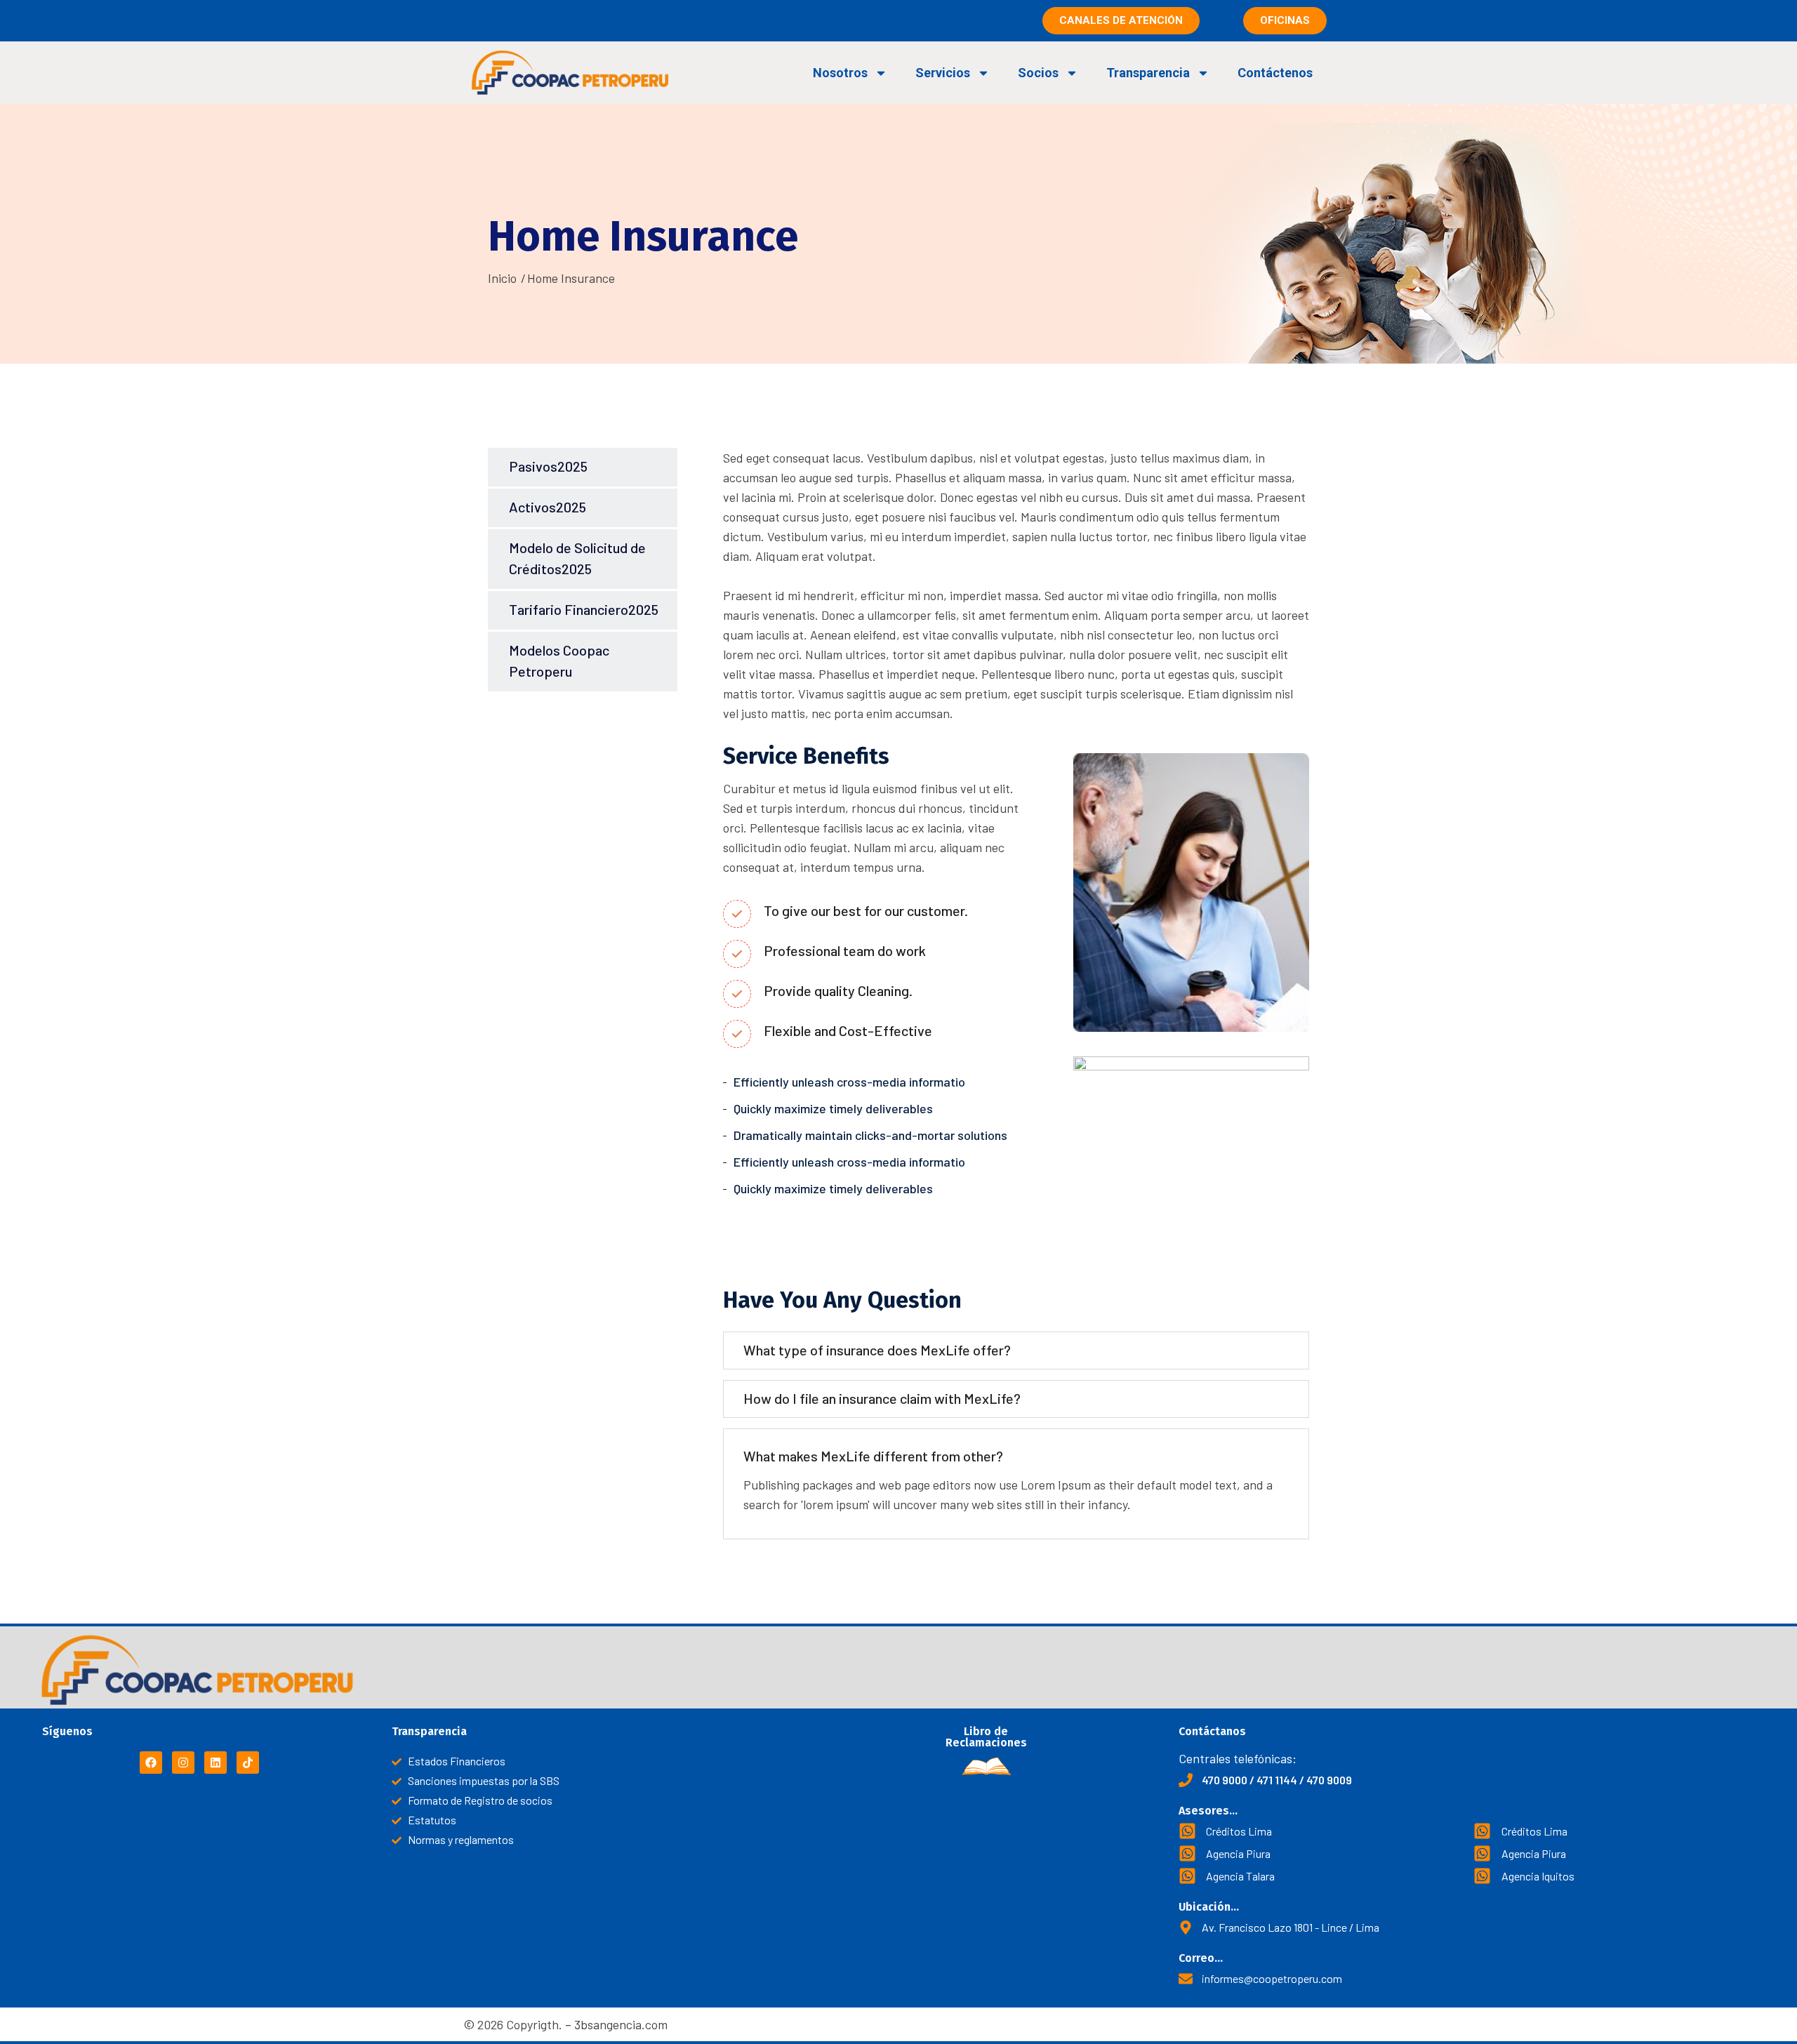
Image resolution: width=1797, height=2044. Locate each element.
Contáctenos (1275, 73)
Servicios (943, 73)
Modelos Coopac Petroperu (559, 661)
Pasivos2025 (548, 466)
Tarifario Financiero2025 (584, 609)
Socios (1038, 73)
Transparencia (1148, 73)
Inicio (502, 278)
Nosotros (840, 73)
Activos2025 (548, 507)
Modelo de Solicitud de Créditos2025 (577, 558)
